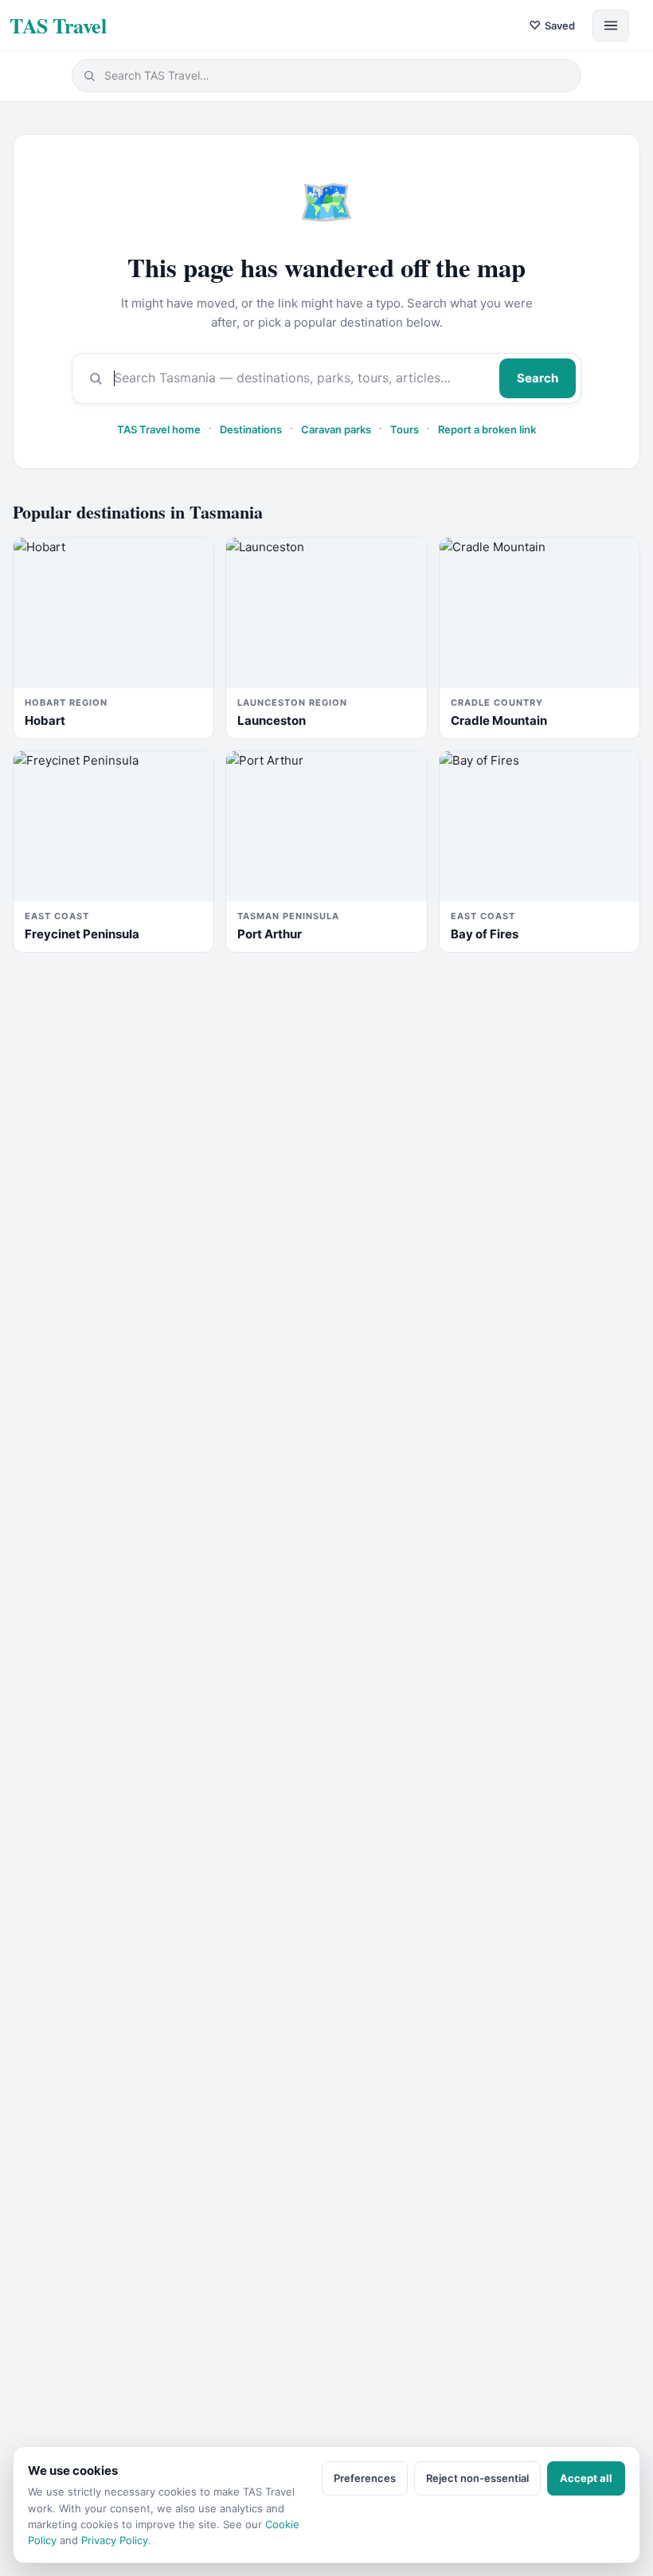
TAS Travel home (159, 429)
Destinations (251, 429)
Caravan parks (336, 429)
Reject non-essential (477, 2478)
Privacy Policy (115, 2540)
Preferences (365, 2478)
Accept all (586, 2478)
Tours (405, 429)
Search (538, 378)
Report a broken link (487, 429)
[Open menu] (611, 25)
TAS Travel (58, 25)
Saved (552, 25)
